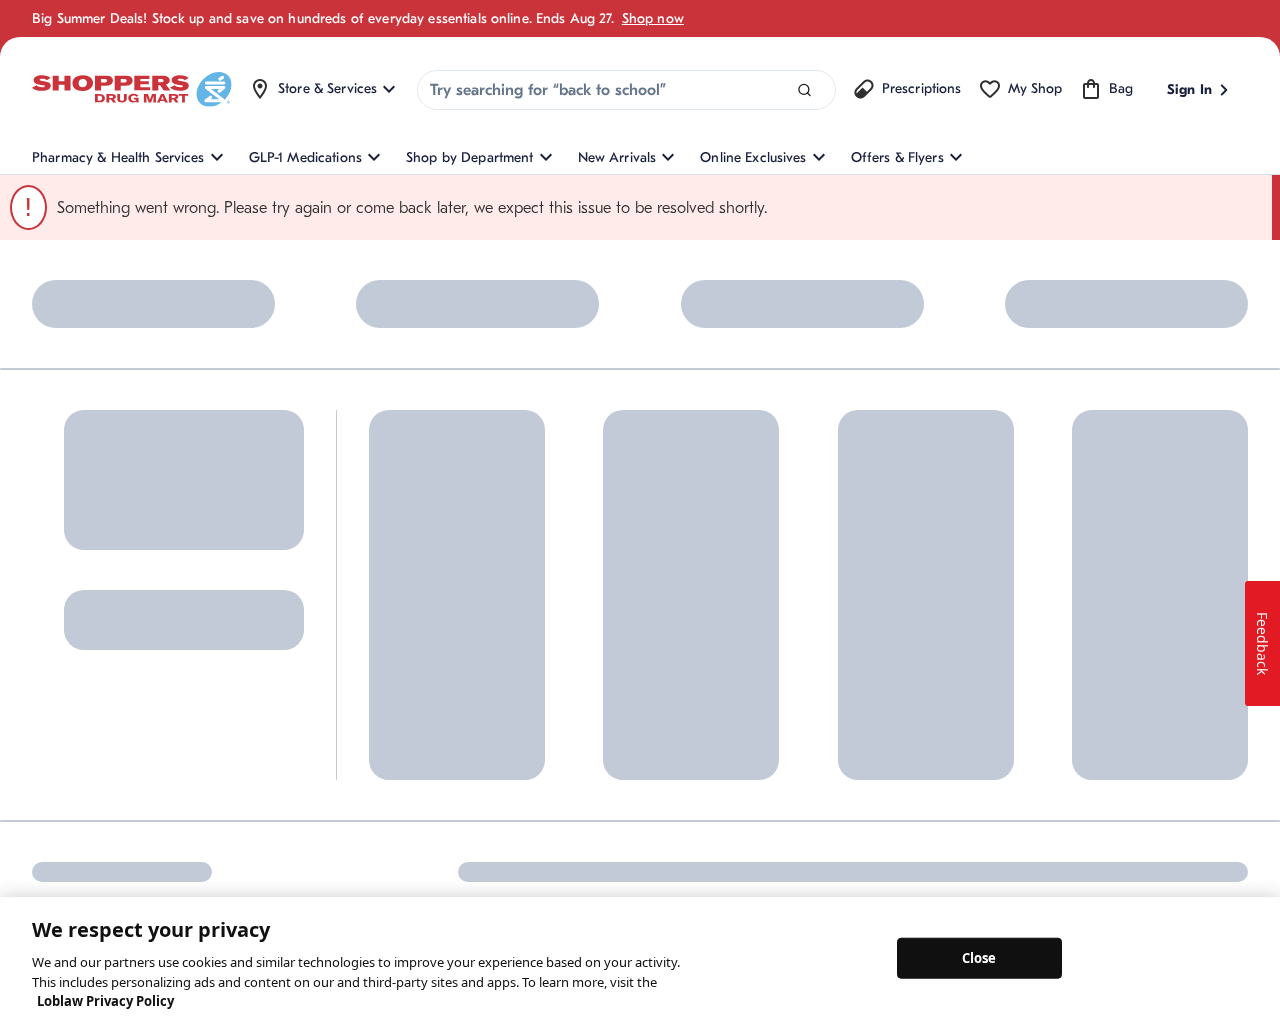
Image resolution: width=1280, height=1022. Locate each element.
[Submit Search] (804, 90)
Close (979, 957)
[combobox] (626, 90)
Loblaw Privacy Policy (105, 1001)
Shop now (653, 18)
